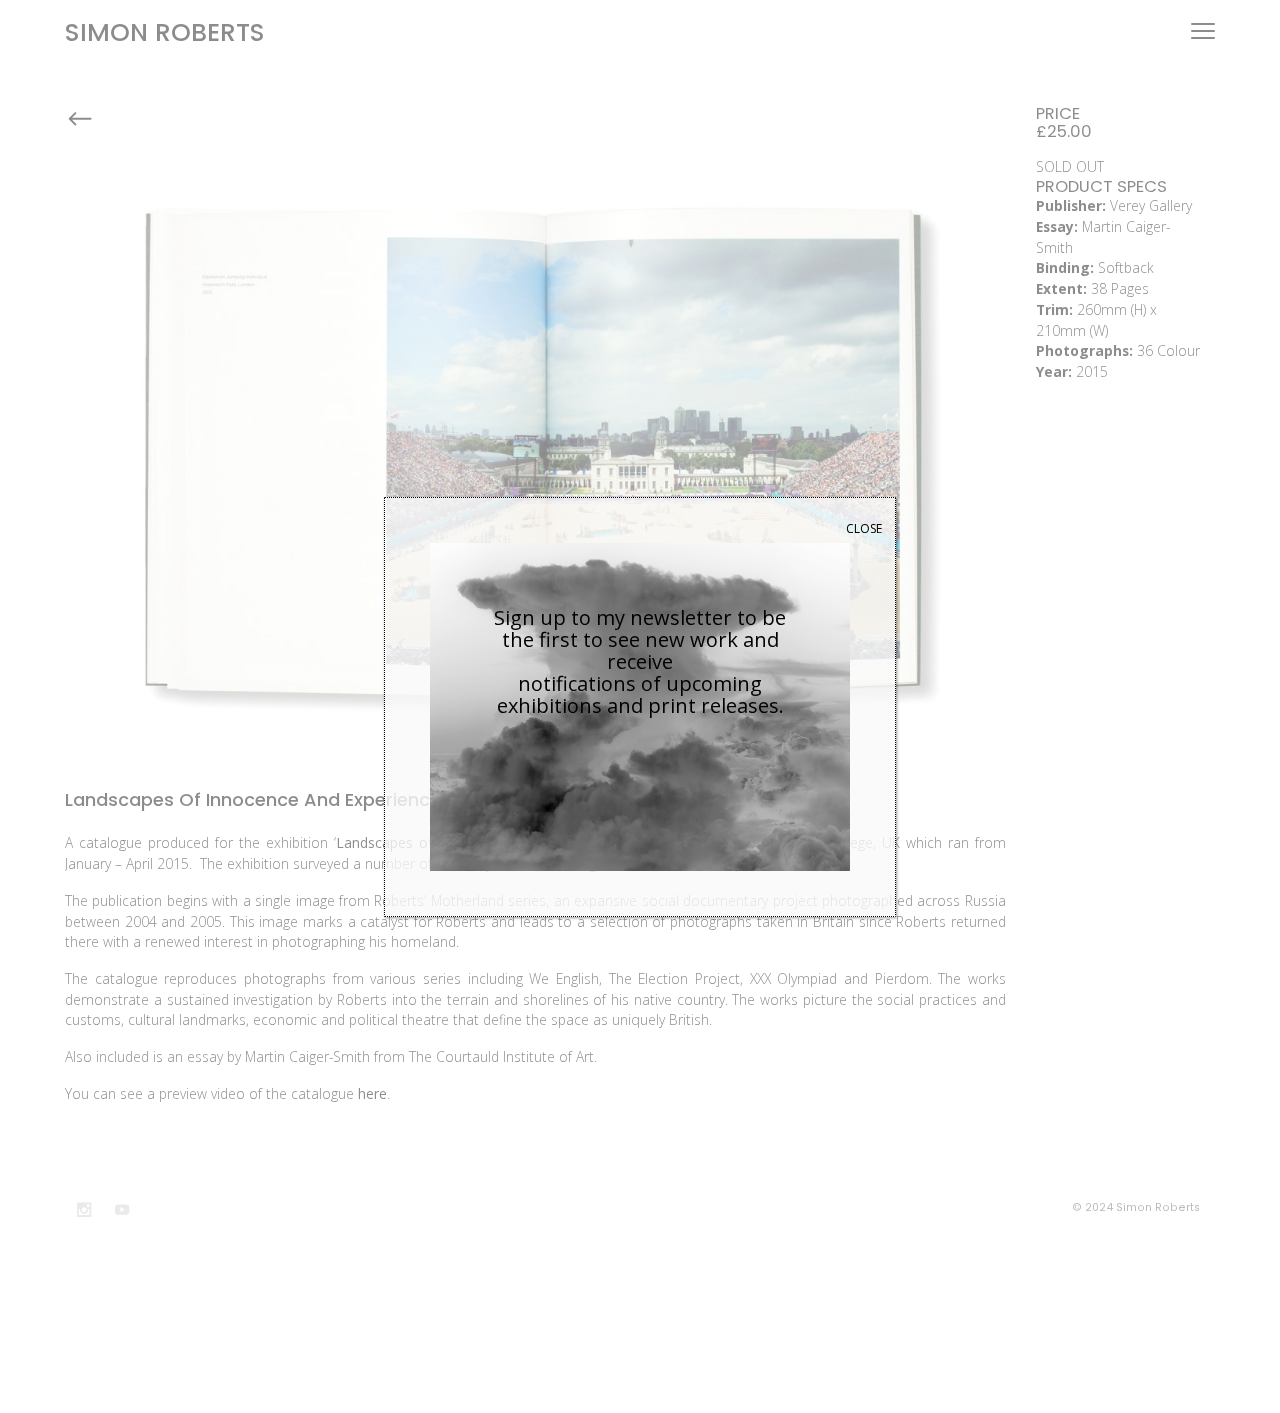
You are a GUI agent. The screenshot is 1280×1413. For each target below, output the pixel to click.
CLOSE (864, 528)
